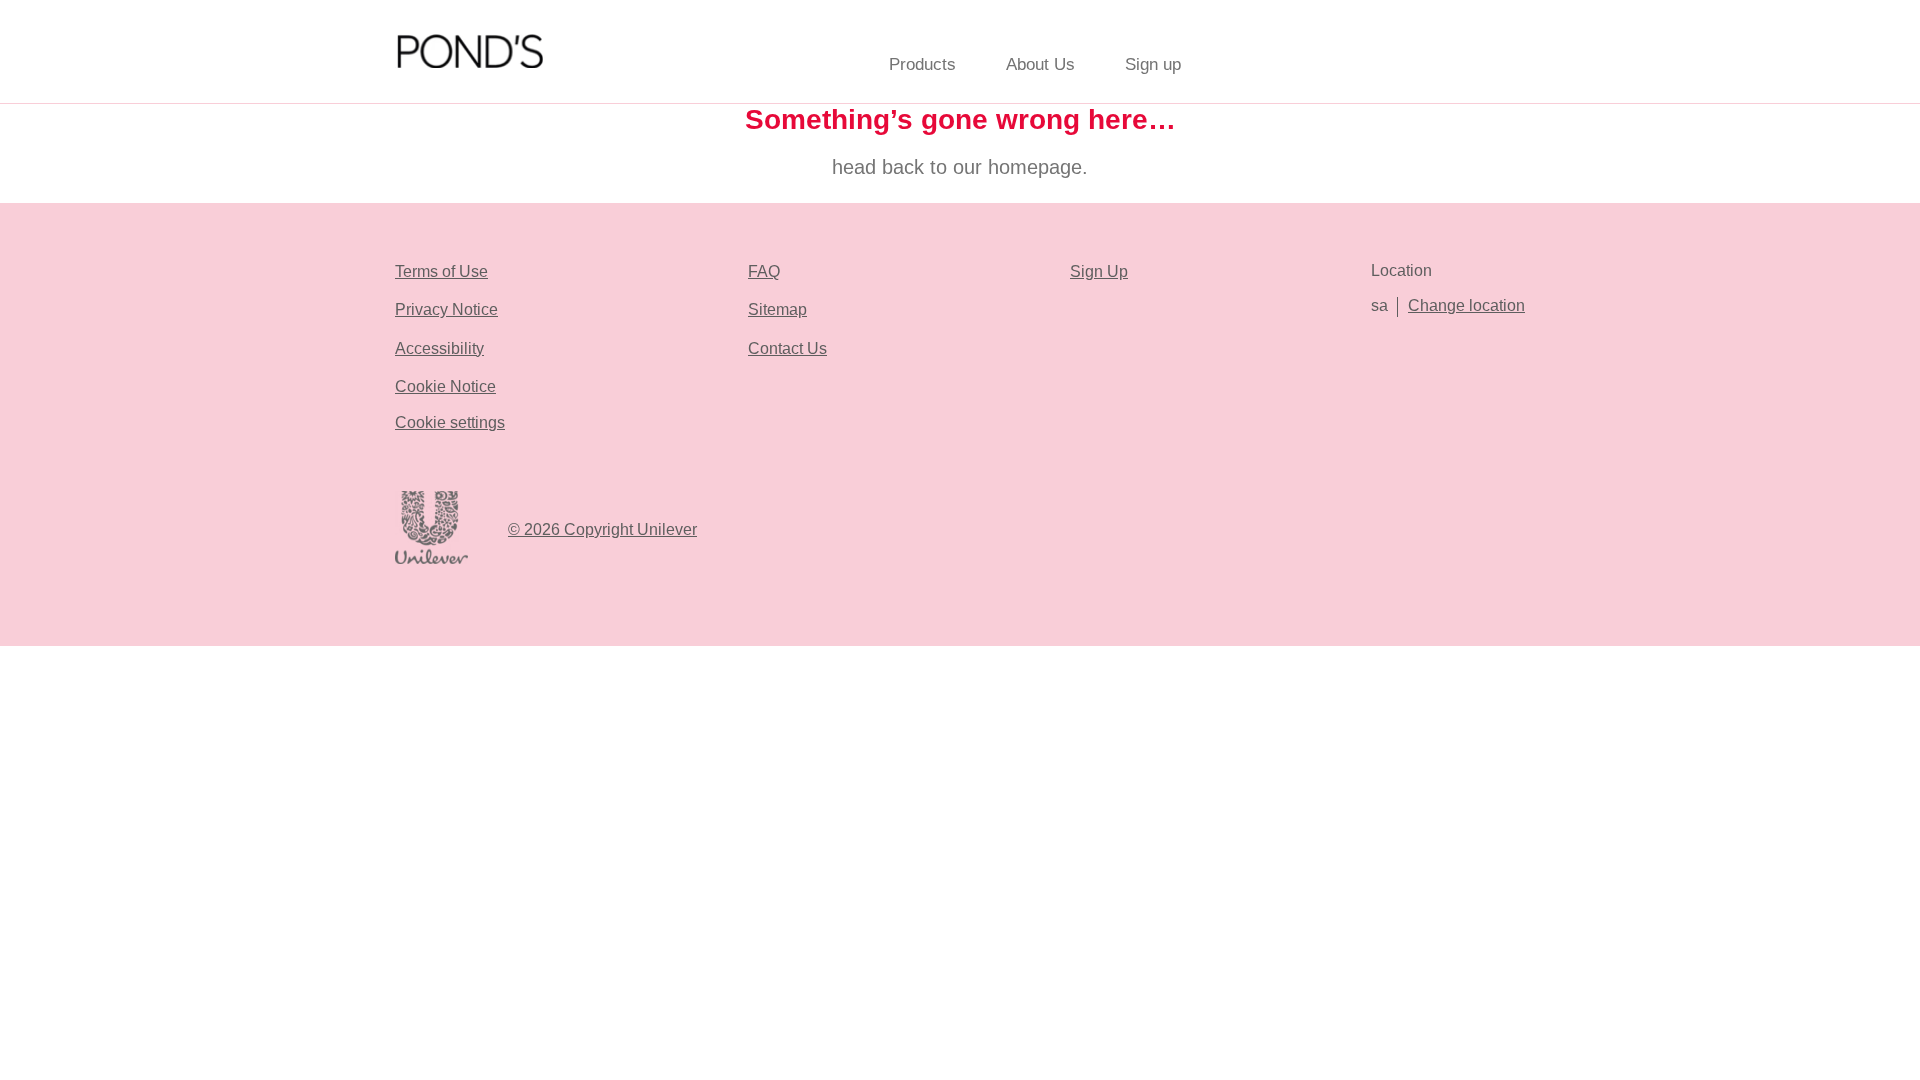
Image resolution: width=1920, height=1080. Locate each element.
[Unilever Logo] (431, 560)
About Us (1040, 64)
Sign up (1153, 64)
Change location (1466, 305)
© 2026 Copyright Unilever (602, 529)
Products (922, 64)
